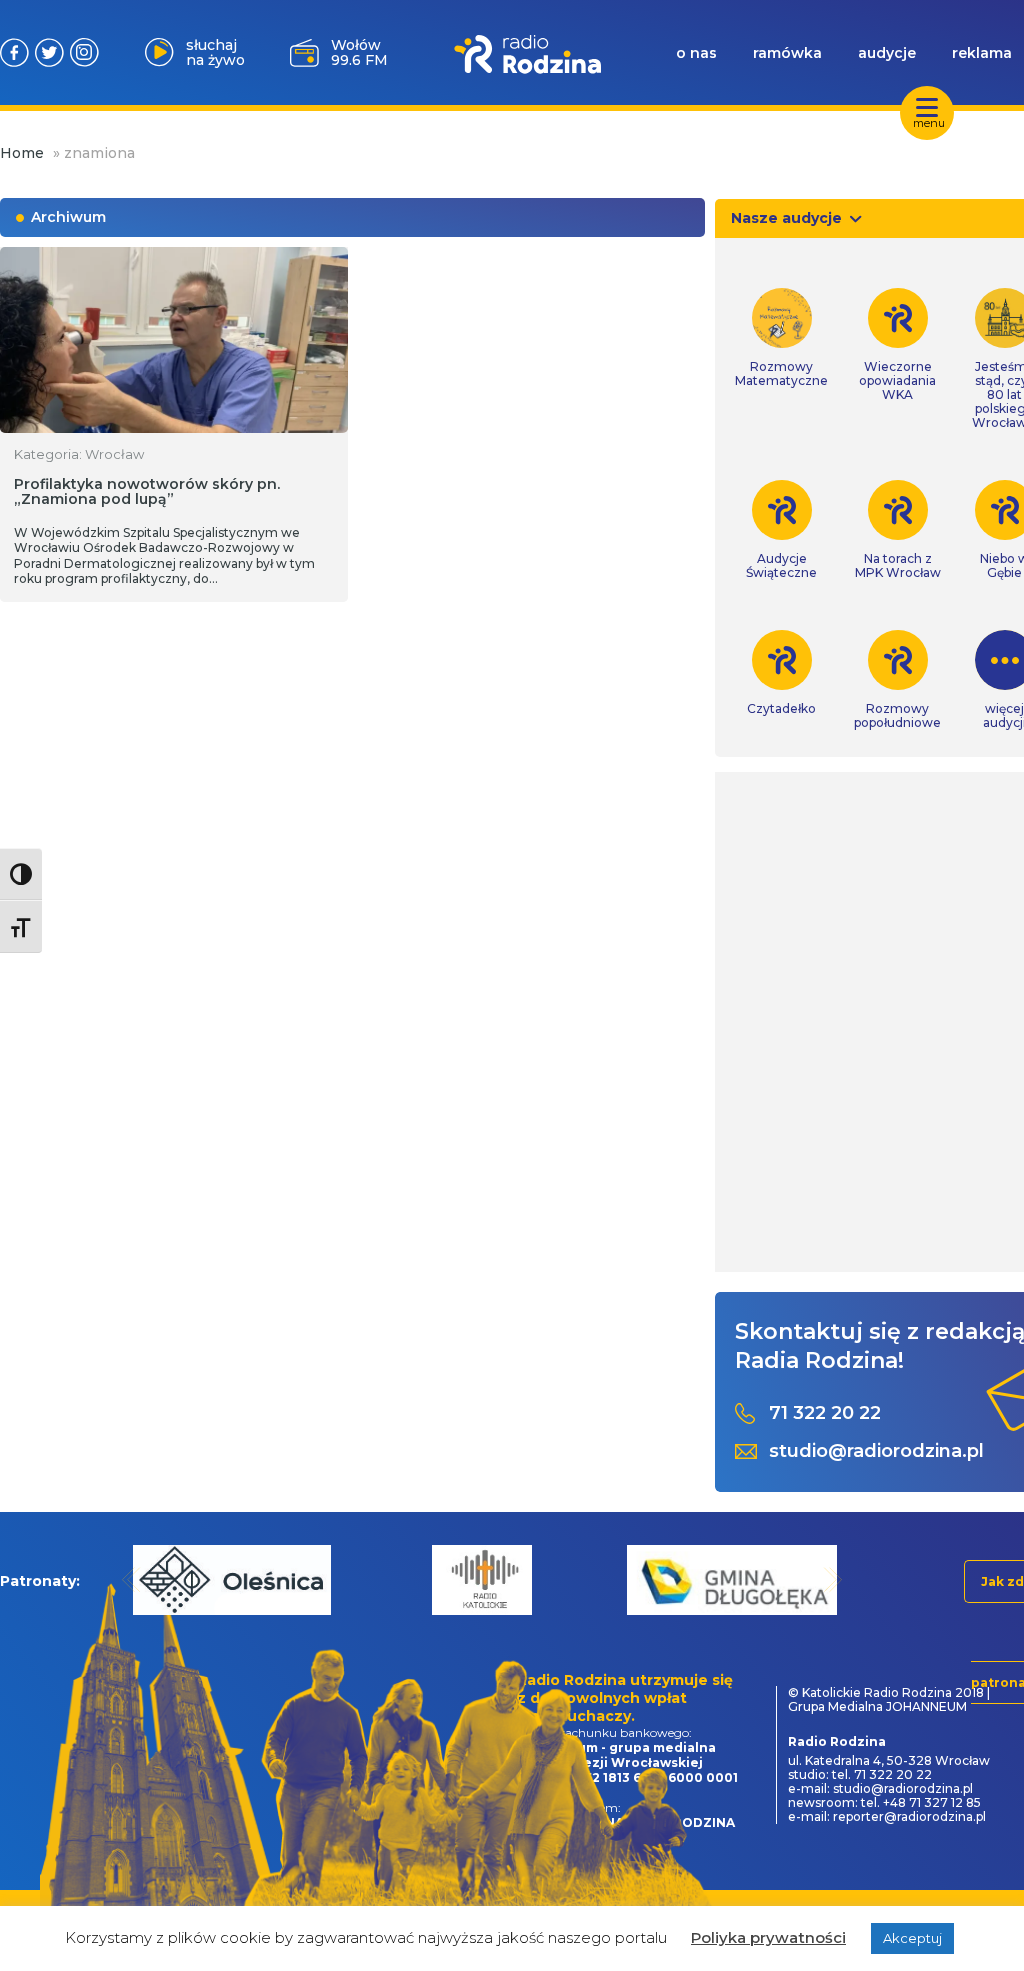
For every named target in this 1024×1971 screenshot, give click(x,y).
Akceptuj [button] (912, 1938)
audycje (887, 53)
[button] (131, 1579)
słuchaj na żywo (215, 52)
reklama (982, 53)
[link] (781, 338)
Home (22, 153)
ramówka (787, 53)
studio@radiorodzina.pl (876, 1451)
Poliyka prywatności (768, 1937)
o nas (696, 53)
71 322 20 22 (825, 1413)
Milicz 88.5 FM (359, 52)
